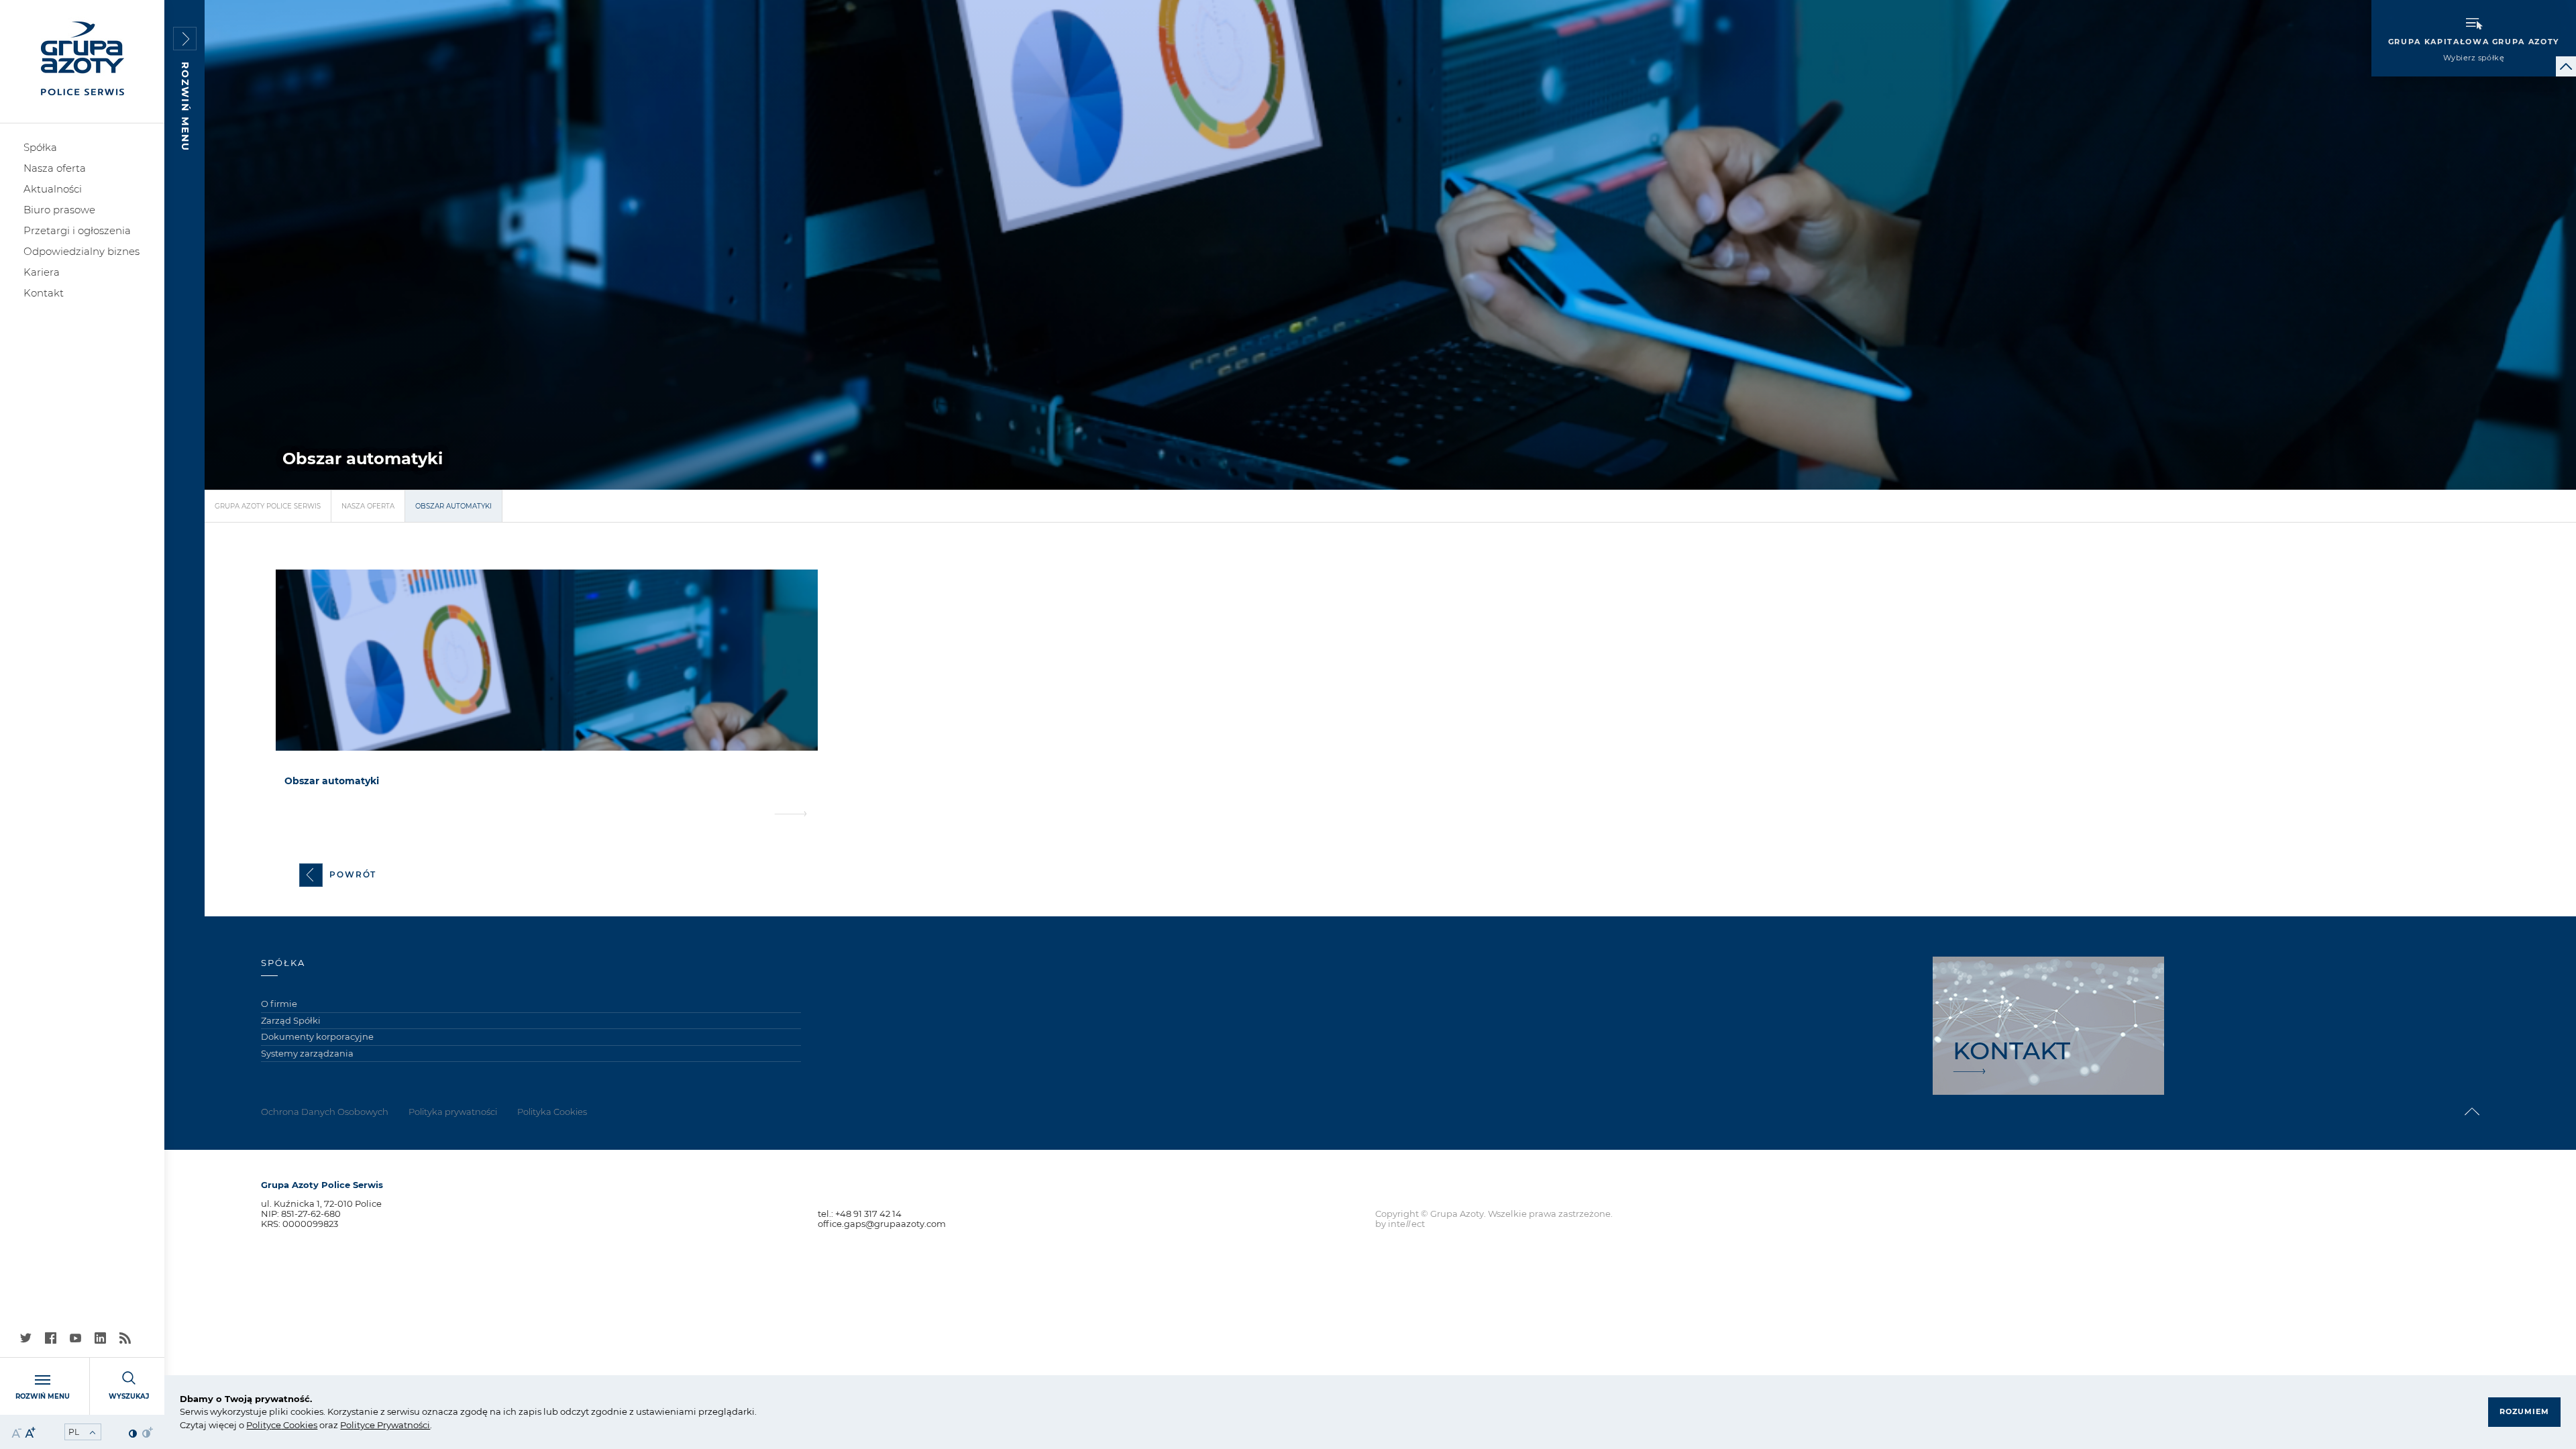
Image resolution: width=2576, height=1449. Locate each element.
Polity (259, 1425)
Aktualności (53, 189)
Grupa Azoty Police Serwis (268, 506)
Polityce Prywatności (385, 1425)
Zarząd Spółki (291, 1020)
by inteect (1400, 1224)
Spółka (40, 147)
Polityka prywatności (453, 1112)
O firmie (279, 1004)
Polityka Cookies (552, 1112)
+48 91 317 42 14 (868, 1214)
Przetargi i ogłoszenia (77, 230)
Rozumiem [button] (2524, 1411)
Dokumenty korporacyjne (317, 1036)
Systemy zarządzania (307, 1053)
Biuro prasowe (59, 210)
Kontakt (44, 293)
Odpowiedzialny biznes (82, 251)
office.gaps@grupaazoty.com (882, 1224)
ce (276, 1425)
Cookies (299, 1425)
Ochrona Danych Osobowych (325, 1112)
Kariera (42, 272)
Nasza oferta (55, 168)
